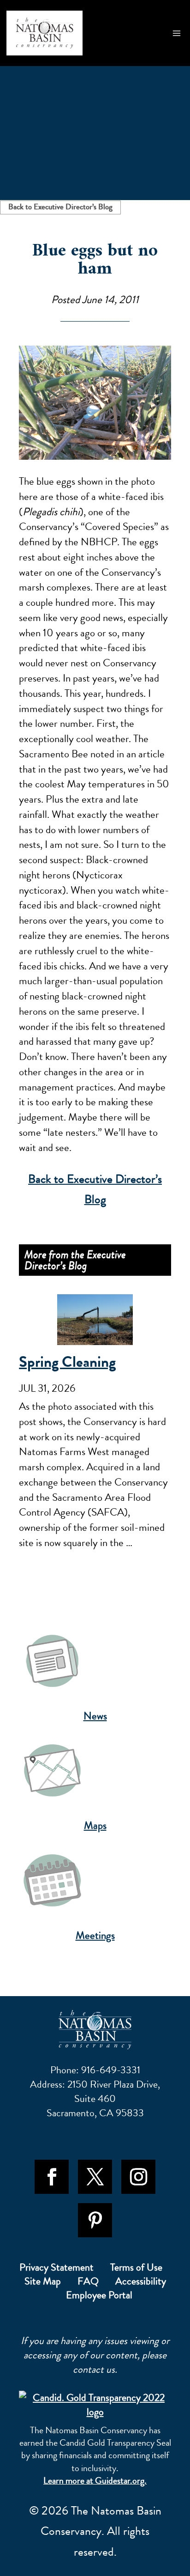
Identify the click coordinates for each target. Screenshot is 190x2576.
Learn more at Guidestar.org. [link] (95, 2481)
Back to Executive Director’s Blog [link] (60, 207)
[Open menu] (177, 33)
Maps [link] (95, 1825)
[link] (45, 33)
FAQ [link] (88, 2283)
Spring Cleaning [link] (67, 1362)
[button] (52, 2177)
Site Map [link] (43, 2283)
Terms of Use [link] (136, 2269)
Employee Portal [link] (99, 2297)
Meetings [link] (95, 1935)
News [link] (95, 1716)
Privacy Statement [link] (56, 2269)
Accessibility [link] (141, 2283)
